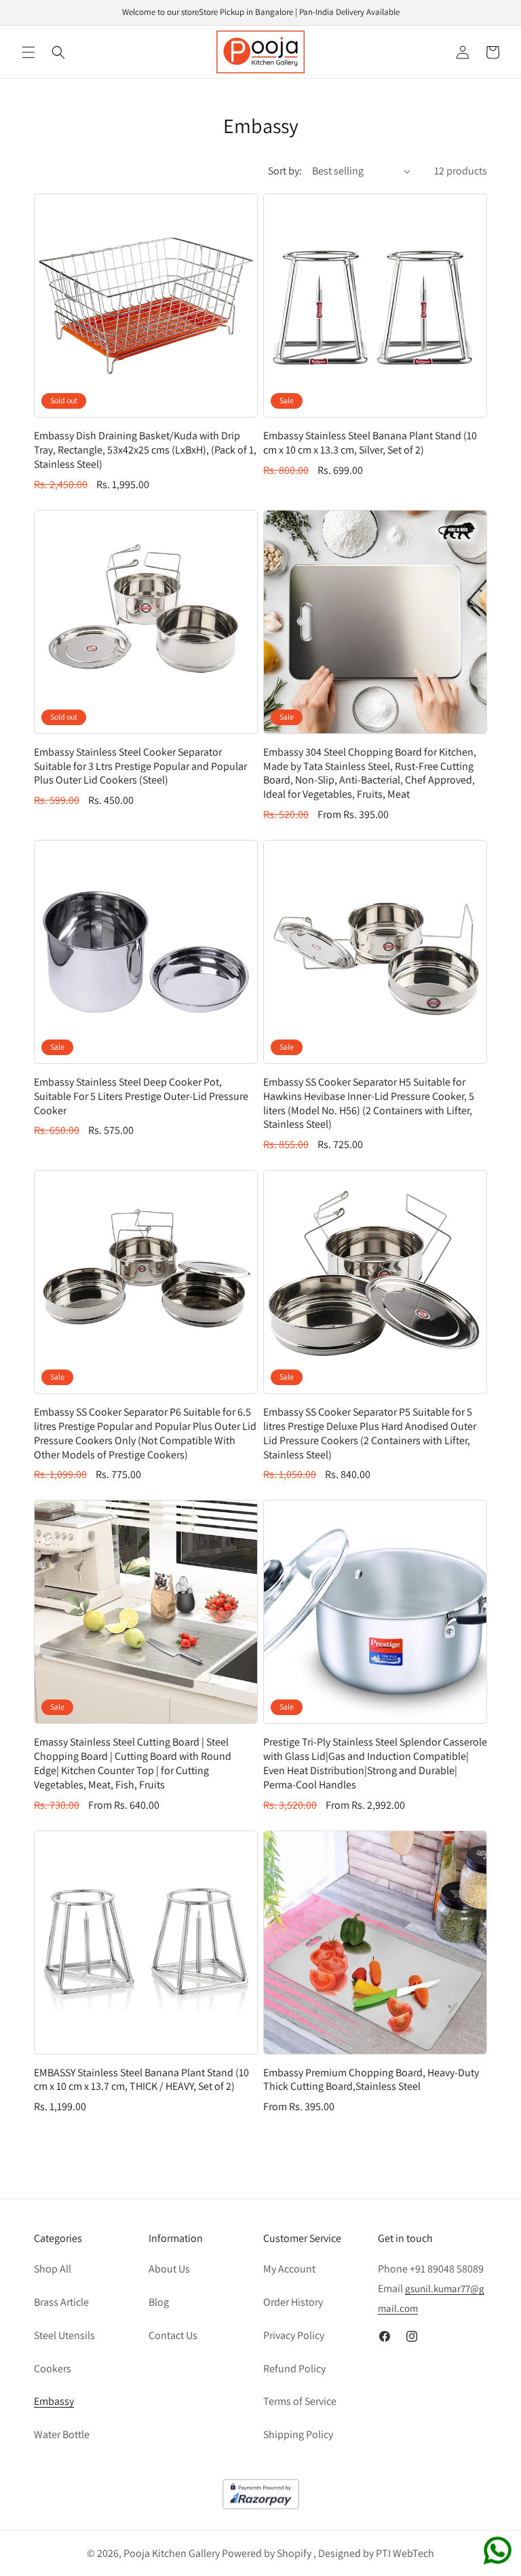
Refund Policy (294, 2369)
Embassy (54, 2401)
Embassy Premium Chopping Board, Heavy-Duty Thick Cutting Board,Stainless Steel (371, 2080)
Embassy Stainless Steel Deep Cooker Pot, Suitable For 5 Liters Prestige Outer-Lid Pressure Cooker (141, 1097)
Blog (159, 2302)
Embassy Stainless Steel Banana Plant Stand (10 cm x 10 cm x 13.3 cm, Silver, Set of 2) (370, 443)
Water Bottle (62, 2434)
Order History (293, 2302)
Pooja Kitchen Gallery (172, 2553)
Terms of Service (300, 2401)
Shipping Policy (298, 2434)
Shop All (53, 2269)
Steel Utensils (64, 2335)
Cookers (53, 2369)
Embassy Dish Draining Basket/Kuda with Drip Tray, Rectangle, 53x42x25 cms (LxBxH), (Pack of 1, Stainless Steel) (145, 450)
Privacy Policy (294, 2335)
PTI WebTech (405, 2553)
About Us (169, 2269)
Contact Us (173, 2335)
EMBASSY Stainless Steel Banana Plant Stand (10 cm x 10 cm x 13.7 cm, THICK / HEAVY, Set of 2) (141, 2080)
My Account (289, 2269)
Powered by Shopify (267, 2553)
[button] (28, 52)
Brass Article (61, 2302)
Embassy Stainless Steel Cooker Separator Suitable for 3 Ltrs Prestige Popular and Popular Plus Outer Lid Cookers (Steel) (140, 767)
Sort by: (285, 171)
